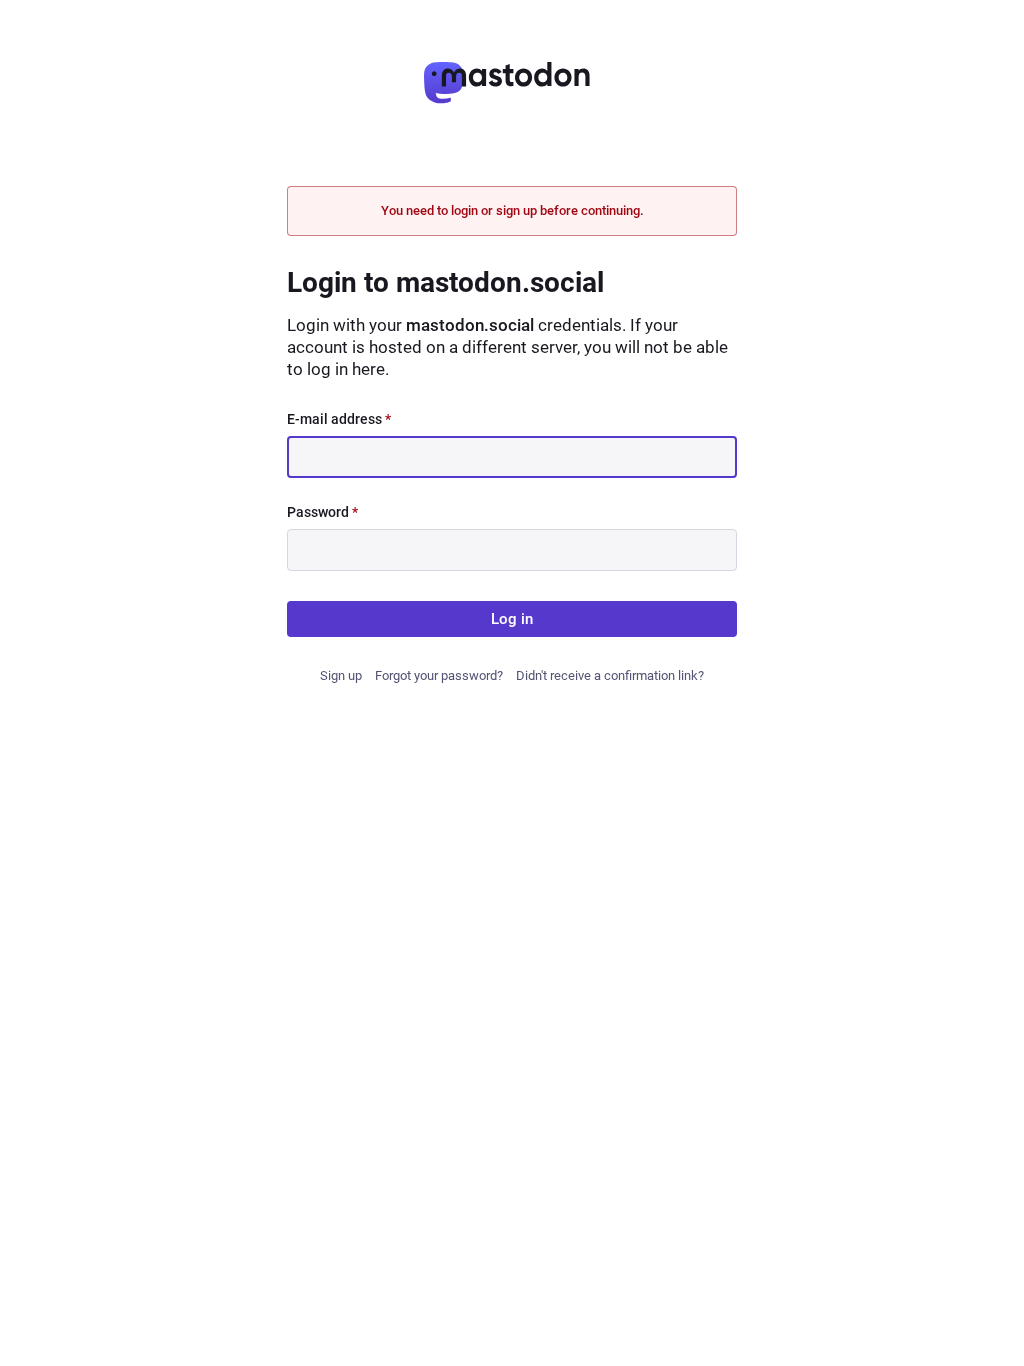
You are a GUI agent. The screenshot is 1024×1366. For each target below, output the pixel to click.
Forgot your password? (439, 675)
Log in (512, 619)
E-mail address (339, 419)
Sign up (341, 675)
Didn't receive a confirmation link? (610, 675)
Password (322, 512)
